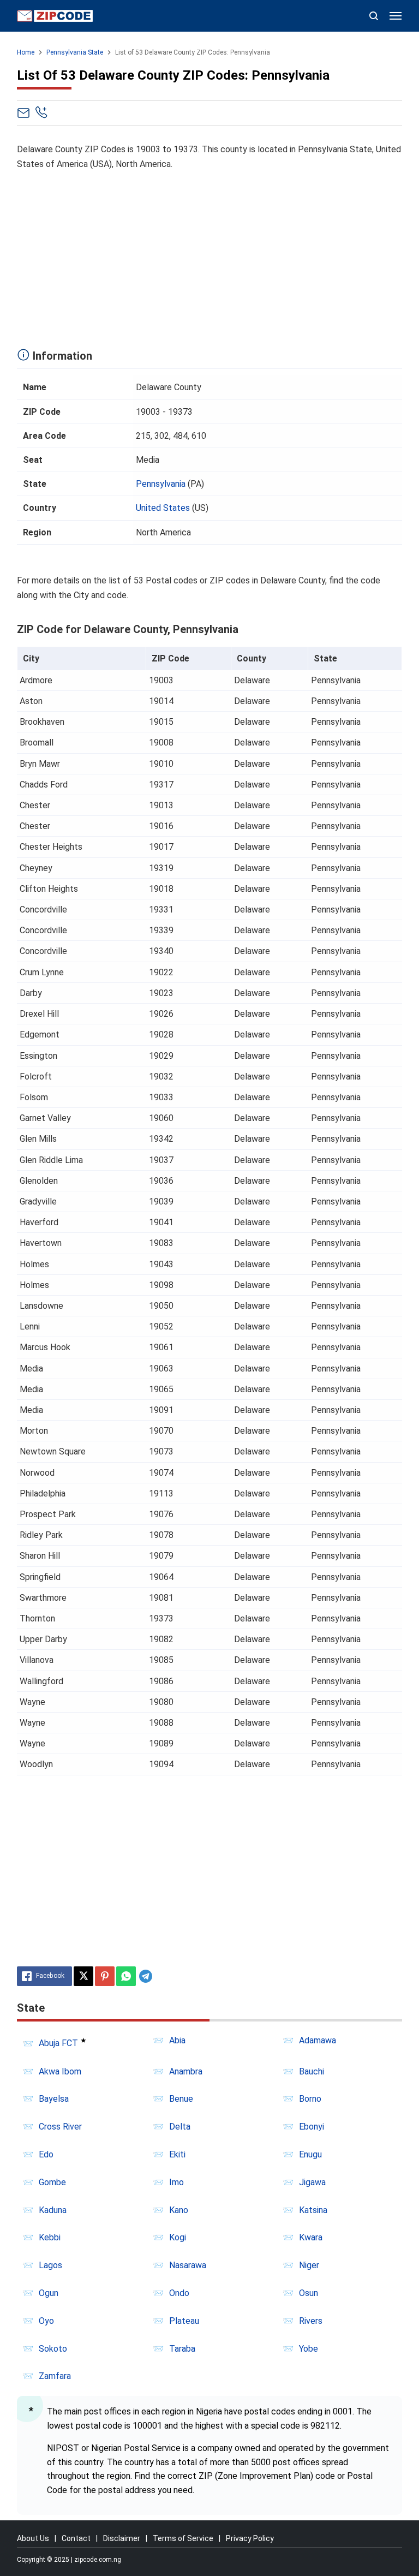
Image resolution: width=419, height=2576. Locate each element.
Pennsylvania (161, 484)
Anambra (186, 2071)
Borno (310, 2099)
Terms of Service (183, 2538)
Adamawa (318, 2040)
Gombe (52, 2182)
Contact (76, 2538)
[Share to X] (83, 1976)
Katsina (313, 2210)
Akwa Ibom (60, 2071)
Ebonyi (312, 2127)
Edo (46, 2154)
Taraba (182, 2349)
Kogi (178, 2237)
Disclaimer (122, 2538)
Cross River (60, 2127)
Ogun (49, 2293)
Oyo (46, 2321)
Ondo (179, 2293)
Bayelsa (54, 2099)
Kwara (311, 2237)
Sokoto (53, 2349)
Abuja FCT (58, 2044)
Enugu (310, 2154)
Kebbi (50, 2237)
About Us (33, 2538)
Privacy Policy (250, 2538)
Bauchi (312, 2071)
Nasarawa (188, 2265)
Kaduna (53, 2210)
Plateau (184, 2321)
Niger (309, 2265)
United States (163, 508)
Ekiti (177, 2154)
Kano (179, 2210)
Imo (176, 2182)
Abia (177, 2040)
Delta (180, 2127)
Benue (181, 2099)
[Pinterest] (105, 1976)
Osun (309, 2293)
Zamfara (55, 2376)
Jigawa (312, 2182)
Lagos (50, 2265)
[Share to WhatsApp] (126, 1976)
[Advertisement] (210, 257)
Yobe (309, 2349)
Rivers (311, 2321)
